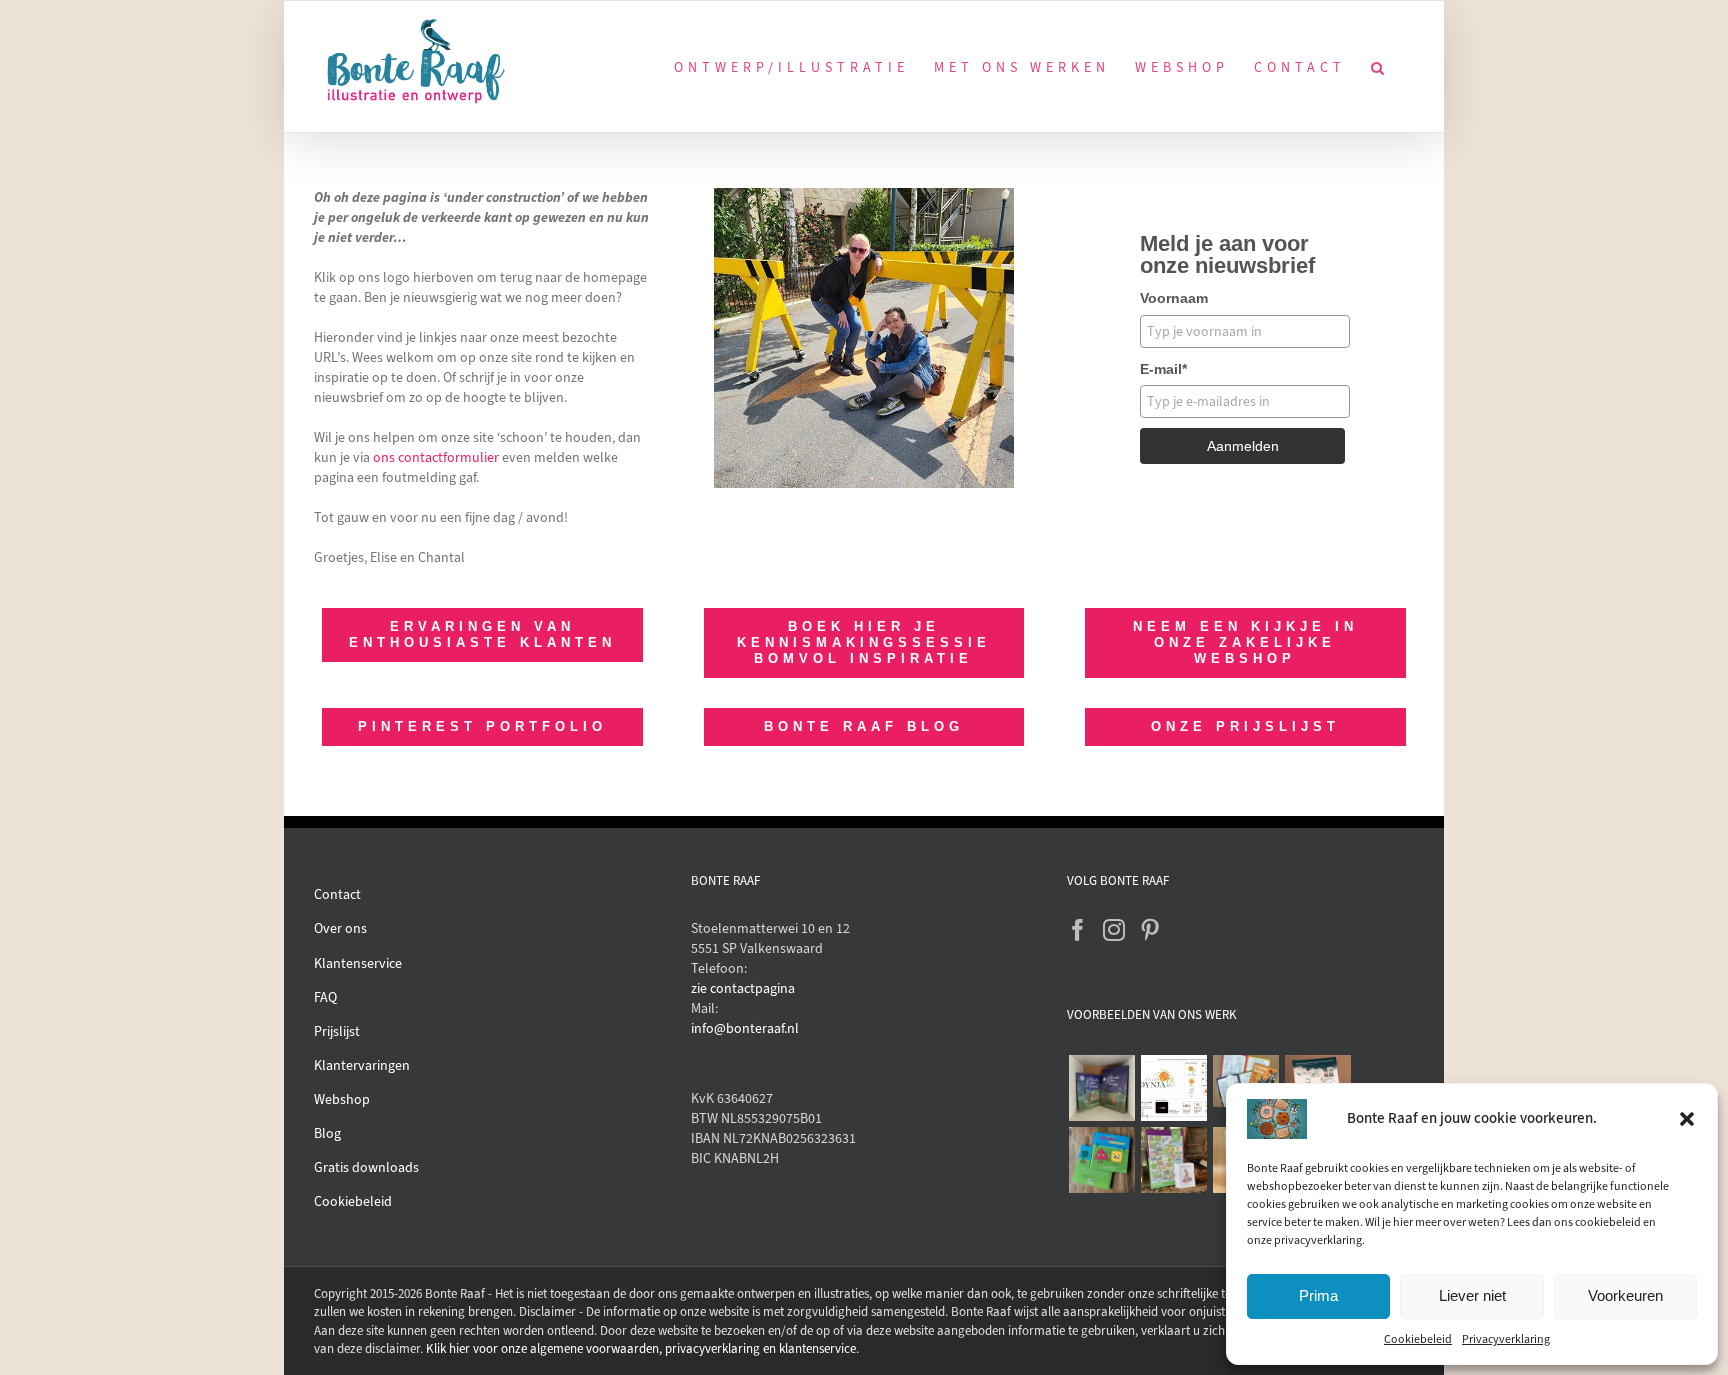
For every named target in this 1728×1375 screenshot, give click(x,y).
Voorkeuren (1625, 1295)
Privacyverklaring (1506, 1339)
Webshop (342, 1099)
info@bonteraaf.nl (745, 1028)
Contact (337, 894)
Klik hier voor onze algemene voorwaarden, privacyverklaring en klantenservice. (642, 1348)
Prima (1318, 1295)
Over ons (340, 928)
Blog (327, 1133)
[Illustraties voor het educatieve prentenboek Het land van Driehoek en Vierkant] (1101, 1160)
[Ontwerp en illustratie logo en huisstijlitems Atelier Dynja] (1173, 1088)
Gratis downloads (366, 1167)
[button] (1687, 1119)
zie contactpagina (743, 988)
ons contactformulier (436, 457)
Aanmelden (1243, 446)
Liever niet (1472, 1295)
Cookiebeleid (1418, 1339)
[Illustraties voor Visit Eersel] (1173, 1160)
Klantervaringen (362, 1065)
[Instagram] (1114, 930)
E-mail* (1163, 369)
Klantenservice (358, 963)
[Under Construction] (864, 194)
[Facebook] (1078, 930)
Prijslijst (337, 1031)
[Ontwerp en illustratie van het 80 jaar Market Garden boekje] (1245, 1081)
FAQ (325, 997)
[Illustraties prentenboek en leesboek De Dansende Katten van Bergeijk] (1101, 1088)
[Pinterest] (1150, 930)
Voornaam (1174, 298)
